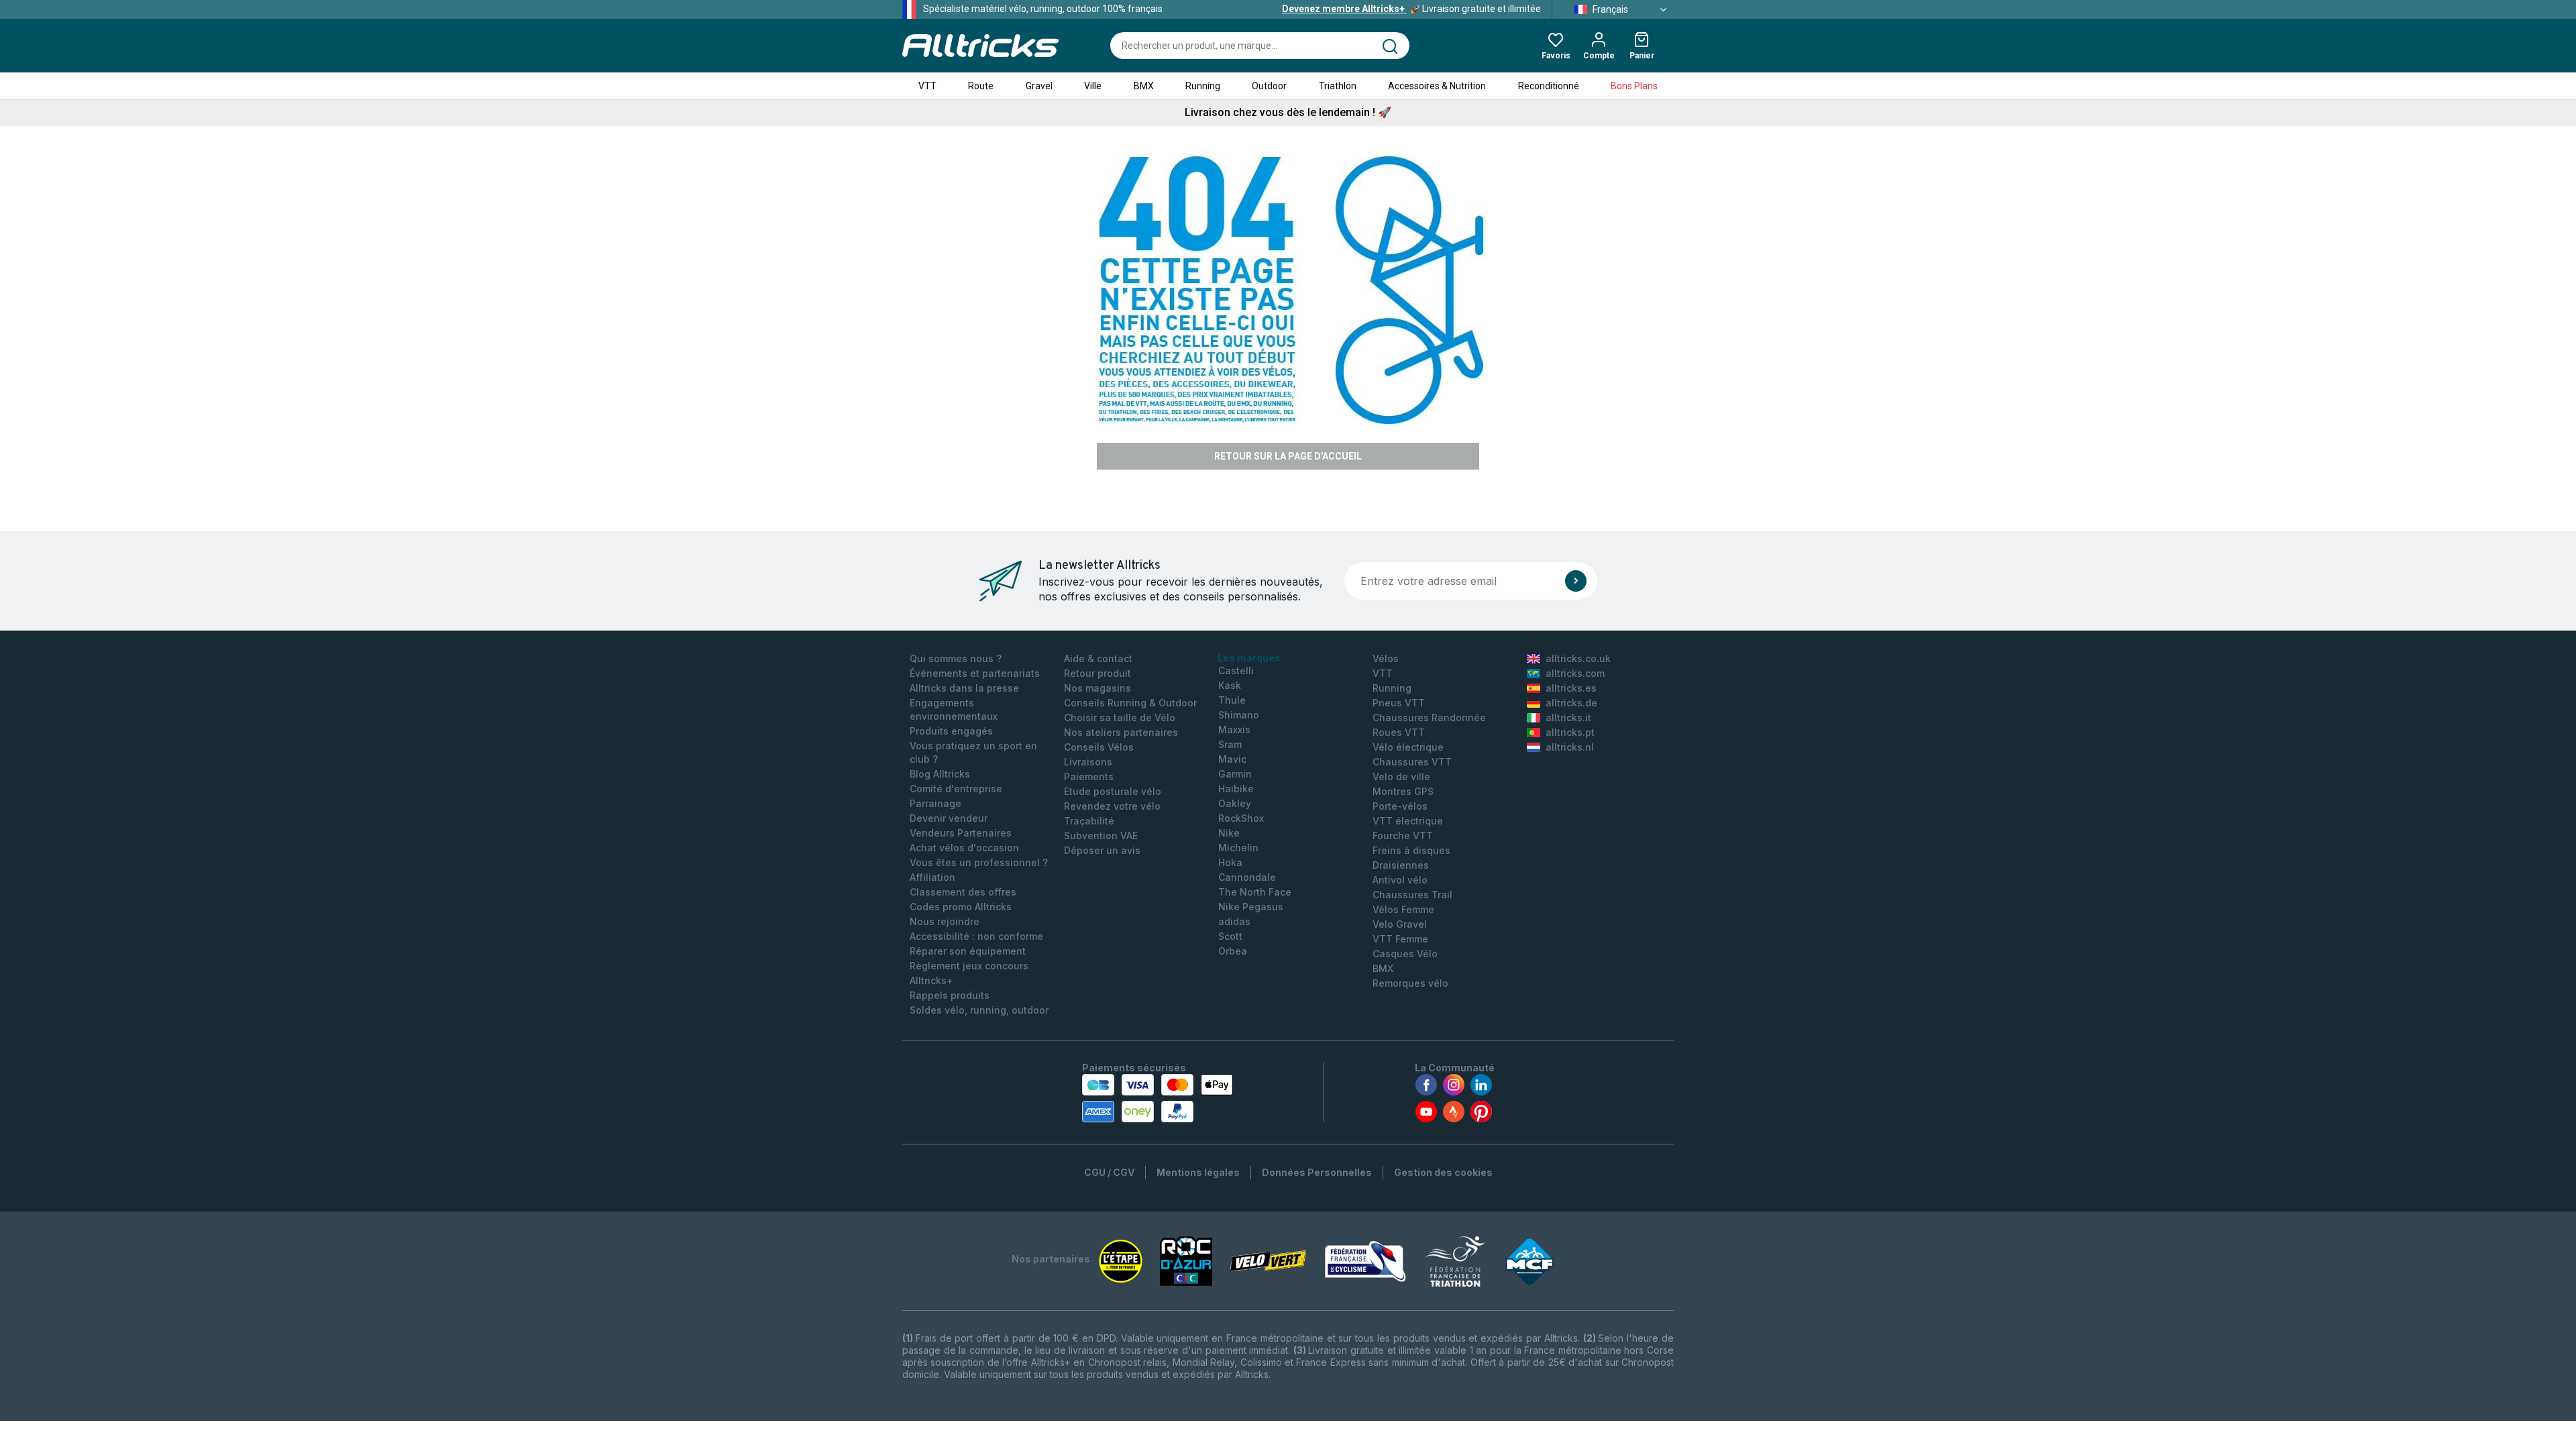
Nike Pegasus (1251, 907)
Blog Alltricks (940, 774)
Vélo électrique (1408, 747)
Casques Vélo (1405, 954)
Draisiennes (1401, 865)
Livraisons (1088, 762)
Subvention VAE (1101, 836)
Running (1203, 86)
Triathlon (1338, 86)
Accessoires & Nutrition (1437, 86)
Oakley (1235, 803)
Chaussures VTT (1412, 762)
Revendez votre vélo (1112, 806)
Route (981, 86)
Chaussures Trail (1412, 895)
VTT (927, 86)
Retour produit (1097, 673)
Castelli (1236, 670)
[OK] (1576, 581)
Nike (1229, 833)
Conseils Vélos (1099, 747)
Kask (1230, 685)
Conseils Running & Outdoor (1130, 703)
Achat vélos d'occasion (964, 848)
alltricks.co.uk (1578, 658)
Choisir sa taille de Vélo (1120, 717)
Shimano (1239, 715)
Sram (1230, 744)
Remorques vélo (1410, 983)
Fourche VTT (1403, 836)
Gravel (1039, 86)
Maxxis (1234, 730)
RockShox (1241, 818)
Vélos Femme (1403, 909)
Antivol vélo (1400, 880)
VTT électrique (1408, 821)
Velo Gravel (1400, 924)
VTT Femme (1400, 939)
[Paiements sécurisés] (1158, 1098)
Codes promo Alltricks (961, 907)
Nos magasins (1097, 688)
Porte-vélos (1400, 806)
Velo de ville (1401, 776)
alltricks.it (1568, 717)
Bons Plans (1634, 86)
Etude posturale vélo (1113, 791)
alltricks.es (1571, 688)
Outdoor (1269, 86)
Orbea (1233, 951)
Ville (1093, 86)
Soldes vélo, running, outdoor (979, 1010)
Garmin (1235, 774)
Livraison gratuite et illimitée (1411, 9)
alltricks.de (1571, 703)
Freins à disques (1411, 850)
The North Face (1255, 892)
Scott (1230, 936)
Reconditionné (1549, 86)
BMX (1144, 86)
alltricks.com (1575, 673)
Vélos (1386, 658)
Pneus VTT (1399, 703)
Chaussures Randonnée (1429, 717)
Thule (1232, 700)
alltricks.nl (1570, 747)
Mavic (1232, 759)
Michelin (1238, 848)
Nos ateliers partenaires (1121, 732)
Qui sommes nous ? (956, 658)
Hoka (1230, 862)
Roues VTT (1399, 732)
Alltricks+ (931, 980)
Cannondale (1247, 877)
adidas (1234, 921)
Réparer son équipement (968, 951)
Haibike (1236, 789)
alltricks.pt (1570, 732)
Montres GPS (1403, 791)
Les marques (1249, 658)
